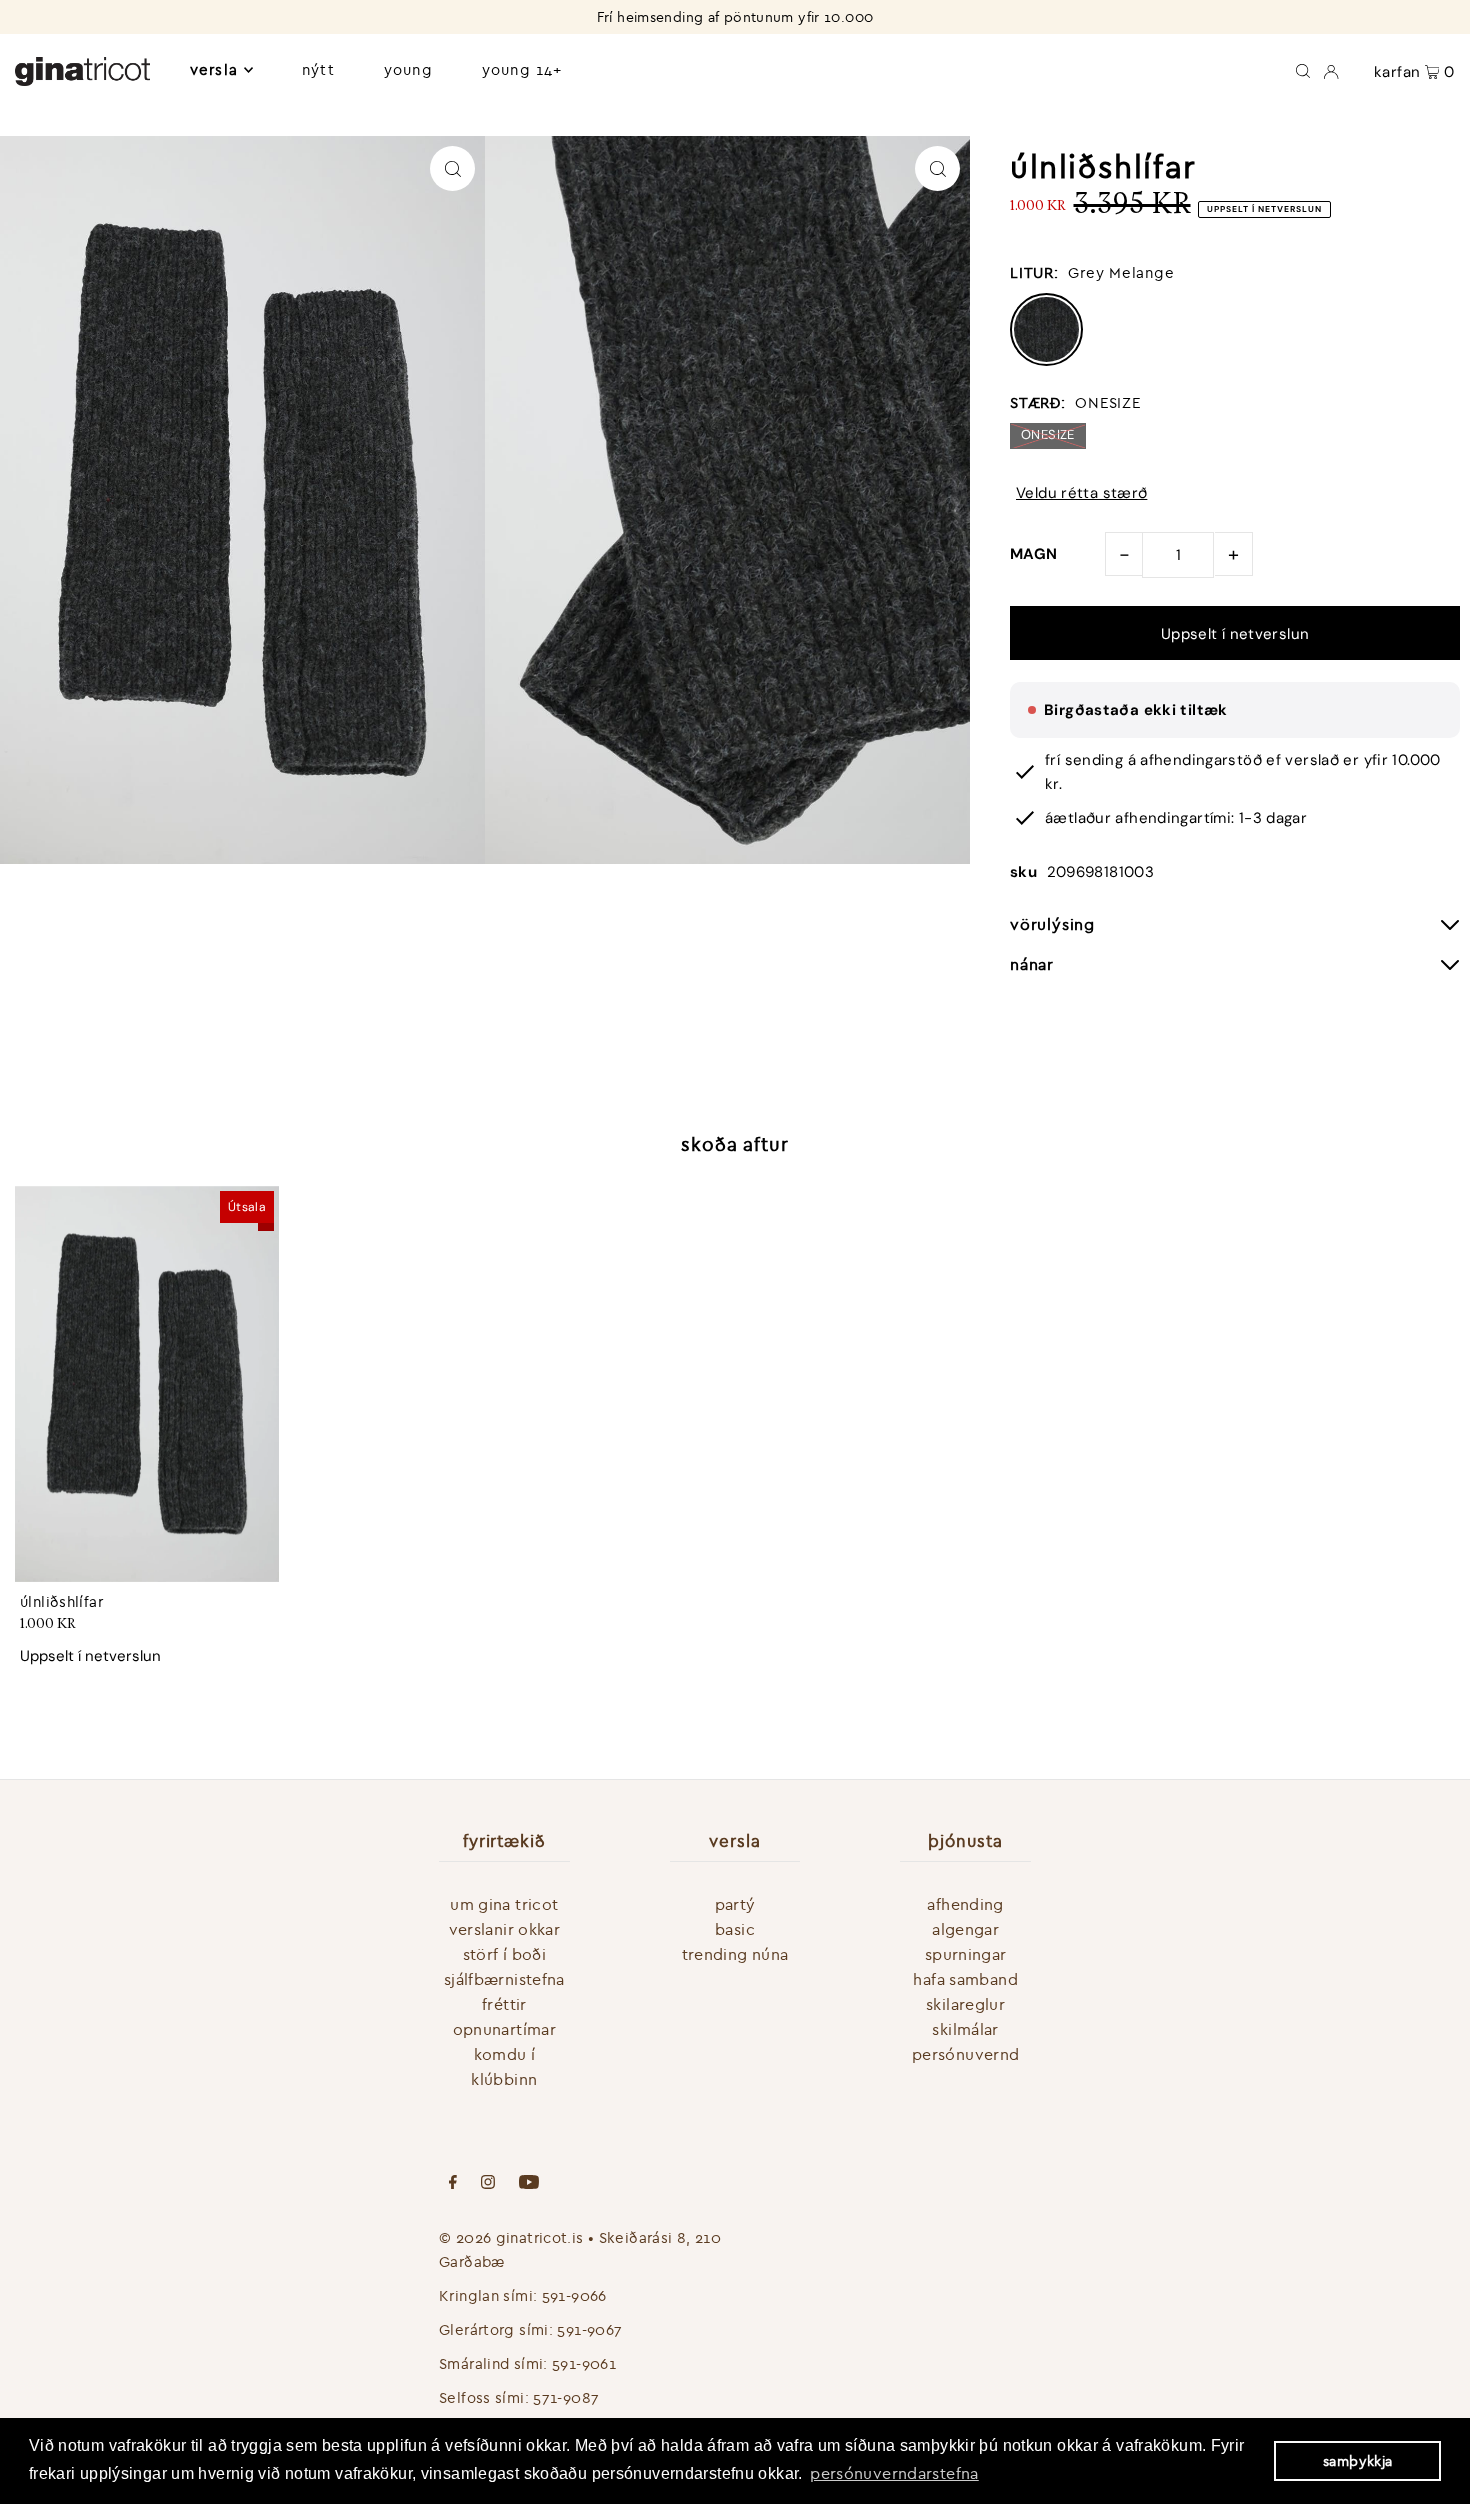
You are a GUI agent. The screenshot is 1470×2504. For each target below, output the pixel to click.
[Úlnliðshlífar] (147, 1384)
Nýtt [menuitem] (318, 69)
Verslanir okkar (505, 1929)
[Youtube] (529, 2184)
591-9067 (589, 2329)
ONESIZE (1048, 434)
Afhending (965, 1904)
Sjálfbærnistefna (504, 1979)
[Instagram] (488, 2184)
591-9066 (574, 2295)
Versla (214, 69)
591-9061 (584, 2363)
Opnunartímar (505, 2029)
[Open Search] (1303, 70)
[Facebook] (453, 2184)
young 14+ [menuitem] (522, 69)
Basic (735, 1929)
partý (735, 1904)
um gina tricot (504, 1904)
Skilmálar (965, 2029)
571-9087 (566, 2397)
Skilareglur (965, 2004)
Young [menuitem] (408, 69)
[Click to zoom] (452, 168)
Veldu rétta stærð (1081, 493)
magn (1034, 554)
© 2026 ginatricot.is (511, 2237)
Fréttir (504, 2004)
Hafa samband (965, 1979)
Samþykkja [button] (1357, 2461)
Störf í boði (505, 1954)
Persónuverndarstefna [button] (894, 2473)
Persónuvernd (966, 2054)
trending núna (735, 1954)
